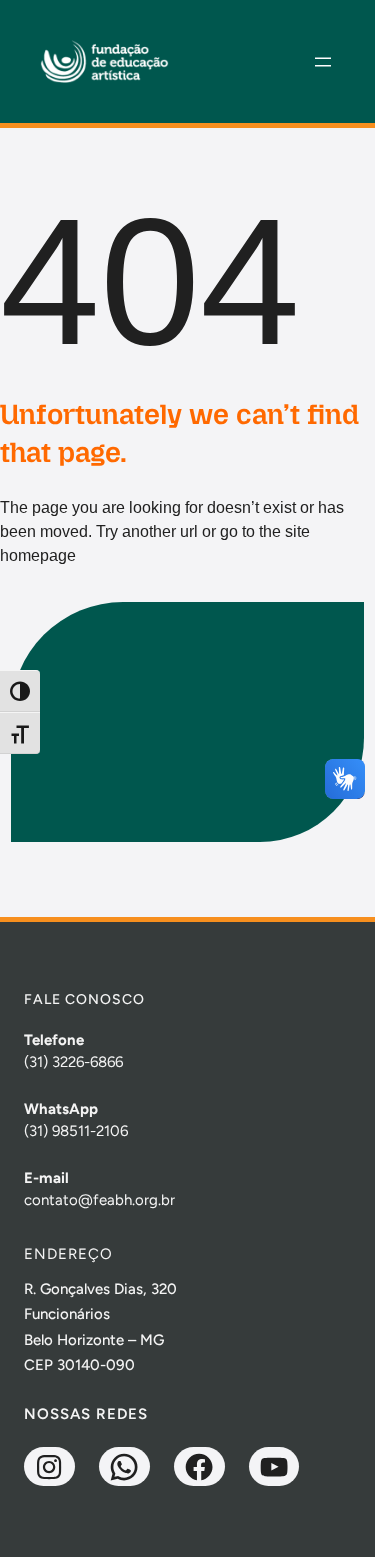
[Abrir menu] (323, 62)
